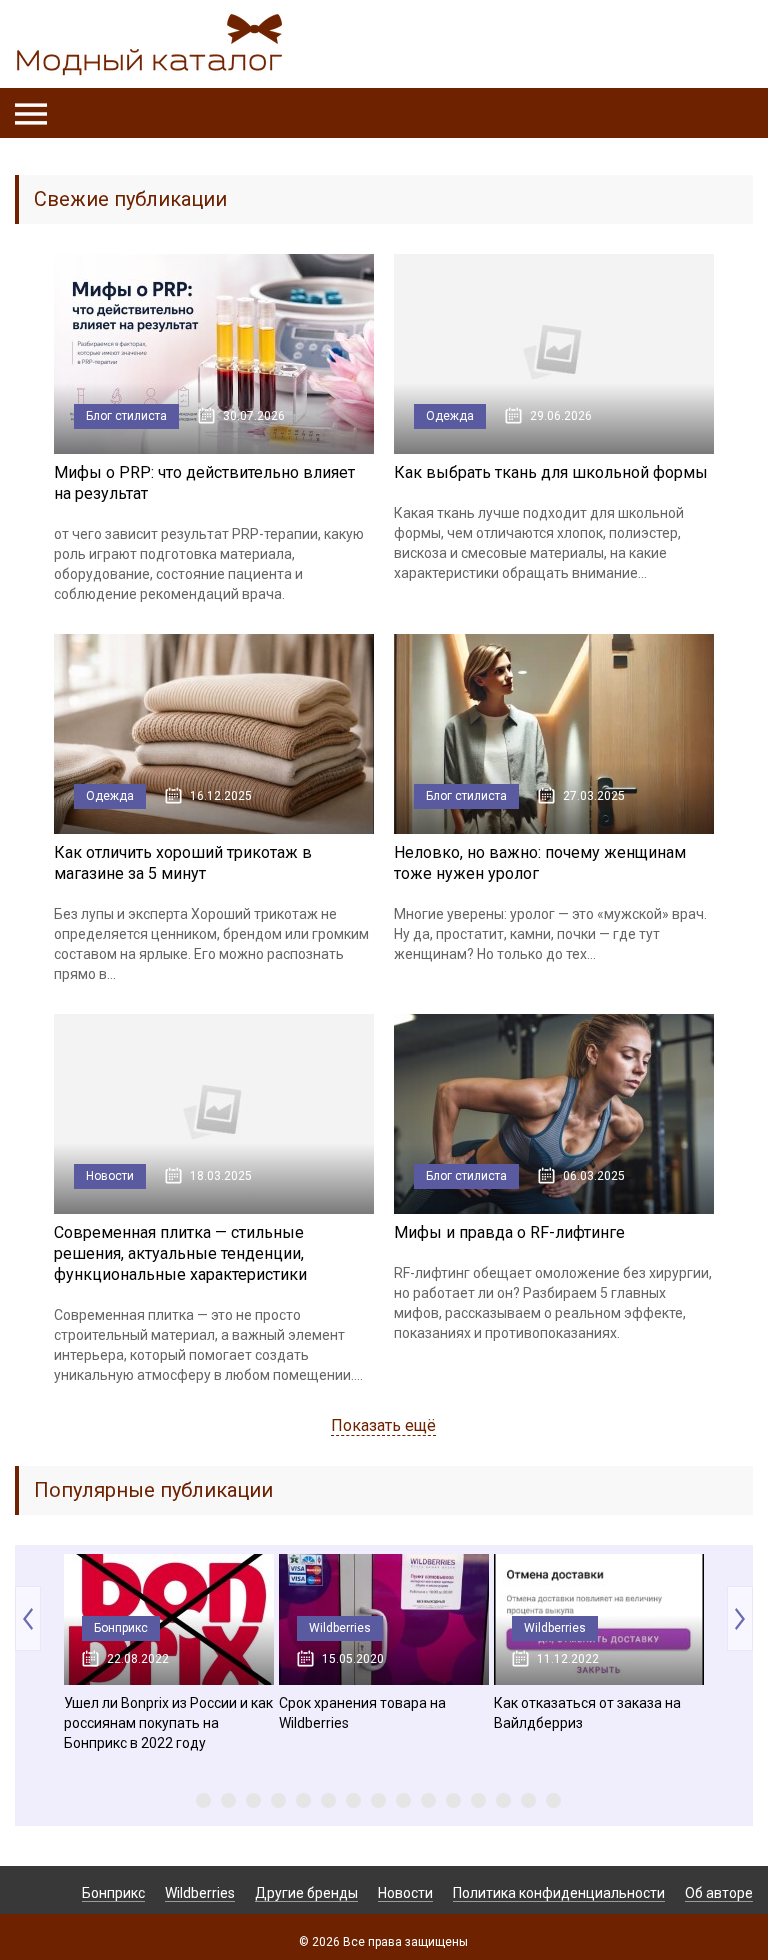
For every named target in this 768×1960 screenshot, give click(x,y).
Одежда (450, 416)
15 (553, 1800)
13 (503, 1800)
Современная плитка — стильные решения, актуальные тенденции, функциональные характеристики (180, 1253)
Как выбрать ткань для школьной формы (551, 472)
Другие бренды (306, 1893)
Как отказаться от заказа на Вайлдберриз (587, 1713)
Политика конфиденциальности (559, 1893)
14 (528, 1800)
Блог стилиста (126, 416)
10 (428, 1800)
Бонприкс (121, 1628)
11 (453, 1800)
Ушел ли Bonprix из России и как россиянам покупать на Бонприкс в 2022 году (168, 1723)
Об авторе (719, 1893)
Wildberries (340, 1628)
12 (478, 1800)
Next (740, 1618)
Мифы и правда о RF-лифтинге (509, 1232)
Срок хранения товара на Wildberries (362, 1713)
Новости (110, 1176)
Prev (28, 1618)
